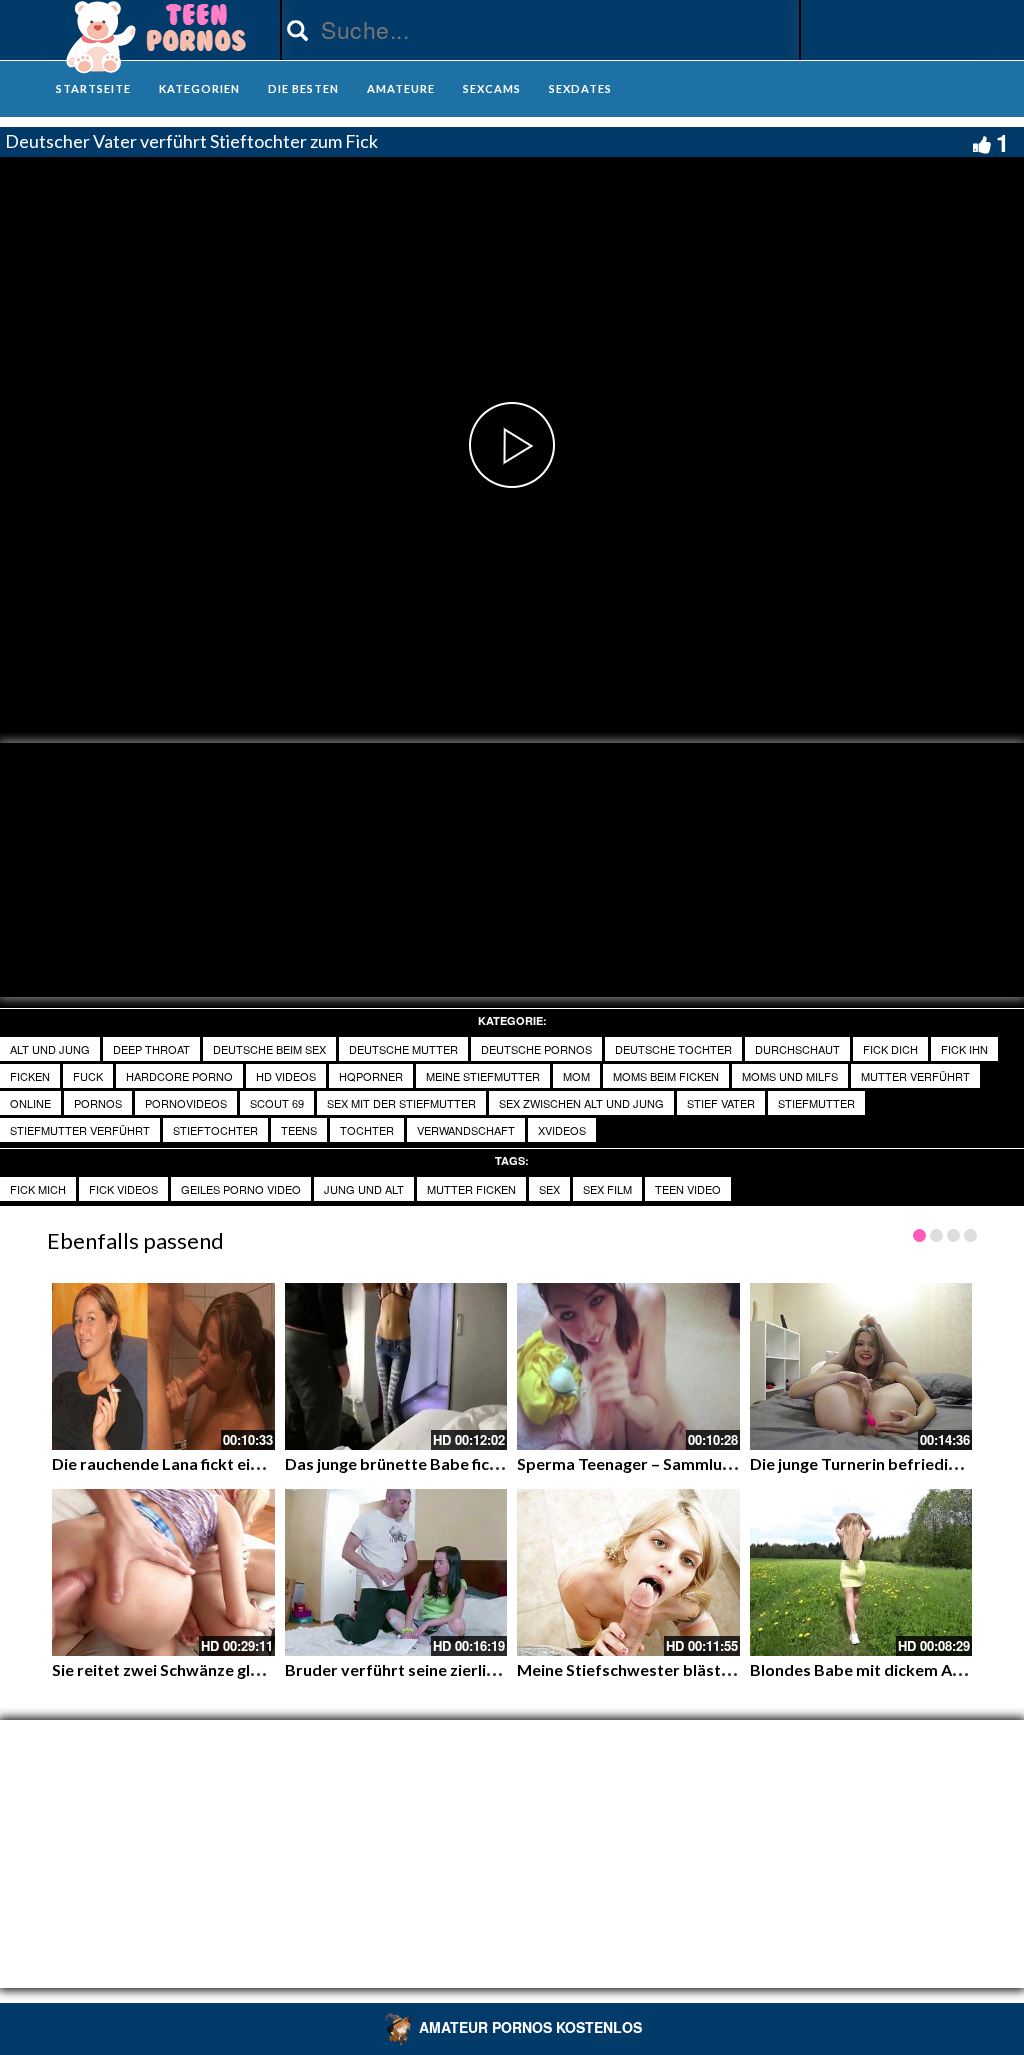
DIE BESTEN (303, 88)
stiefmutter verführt (80, 1130)
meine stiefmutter (483, 1076)
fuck (88, 1076)
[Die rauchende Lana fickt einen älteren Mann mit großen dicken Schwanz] (163, 1366)
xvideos (562, 1130)
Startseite (93, 88)
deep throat (151, 1049)
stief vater (721, 1103)
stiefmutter (816, 1103)
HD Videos (286, 1076)
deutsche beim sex (269, 1049)
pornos (98, 1103)
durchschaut (797, 1049)
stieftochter (215, 1130)
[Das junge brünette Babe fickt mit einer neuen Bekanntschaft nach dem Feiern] (396, 1366)
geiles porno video (241, 1189)
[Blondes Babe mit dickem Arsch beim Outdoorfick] (861, 1572)
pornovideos (186, 1103)
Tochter (367, 1130)
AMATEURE (401, 88)
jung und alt (364, 1189)
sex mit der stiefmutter (401, 1103)
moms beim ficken (666, 1076)
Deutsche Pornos (536, 1049)
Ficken (30, 1076)
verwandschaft (466, 1130)
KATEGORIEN (199, 88)
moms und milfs (790, 1076)
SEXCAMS (492, 88)
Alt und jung (50, 1049)
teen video (688, 1189)
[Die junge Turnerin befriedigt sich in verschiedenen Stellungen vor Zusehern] (861, 1366)
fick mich (38, 1189)
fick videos (123, 1189)
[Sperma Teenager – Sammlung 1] (628, 1366)
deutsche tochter (673, 1049)
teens (299, 1130)
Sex (549, 1189)
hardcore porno (179, 1076)
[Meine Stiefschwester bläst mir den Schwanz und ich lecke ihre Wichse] (628, 1572)
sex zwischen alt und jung (581, 1103)
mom (576, 1076)
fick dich (890, 1049)
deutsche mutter (403, 1049)
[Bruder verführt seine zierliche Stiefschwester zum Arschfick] (396, 1572)
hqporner (371, 1076)
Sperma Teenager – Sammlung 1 (634, 1463)
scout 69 (277, 1103)
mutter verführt (915, 1076)
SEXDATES (580, 88)
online (30, 1103)
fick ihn (964, 1049)
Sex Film (607, 1189)
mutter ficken (471, 1189)
